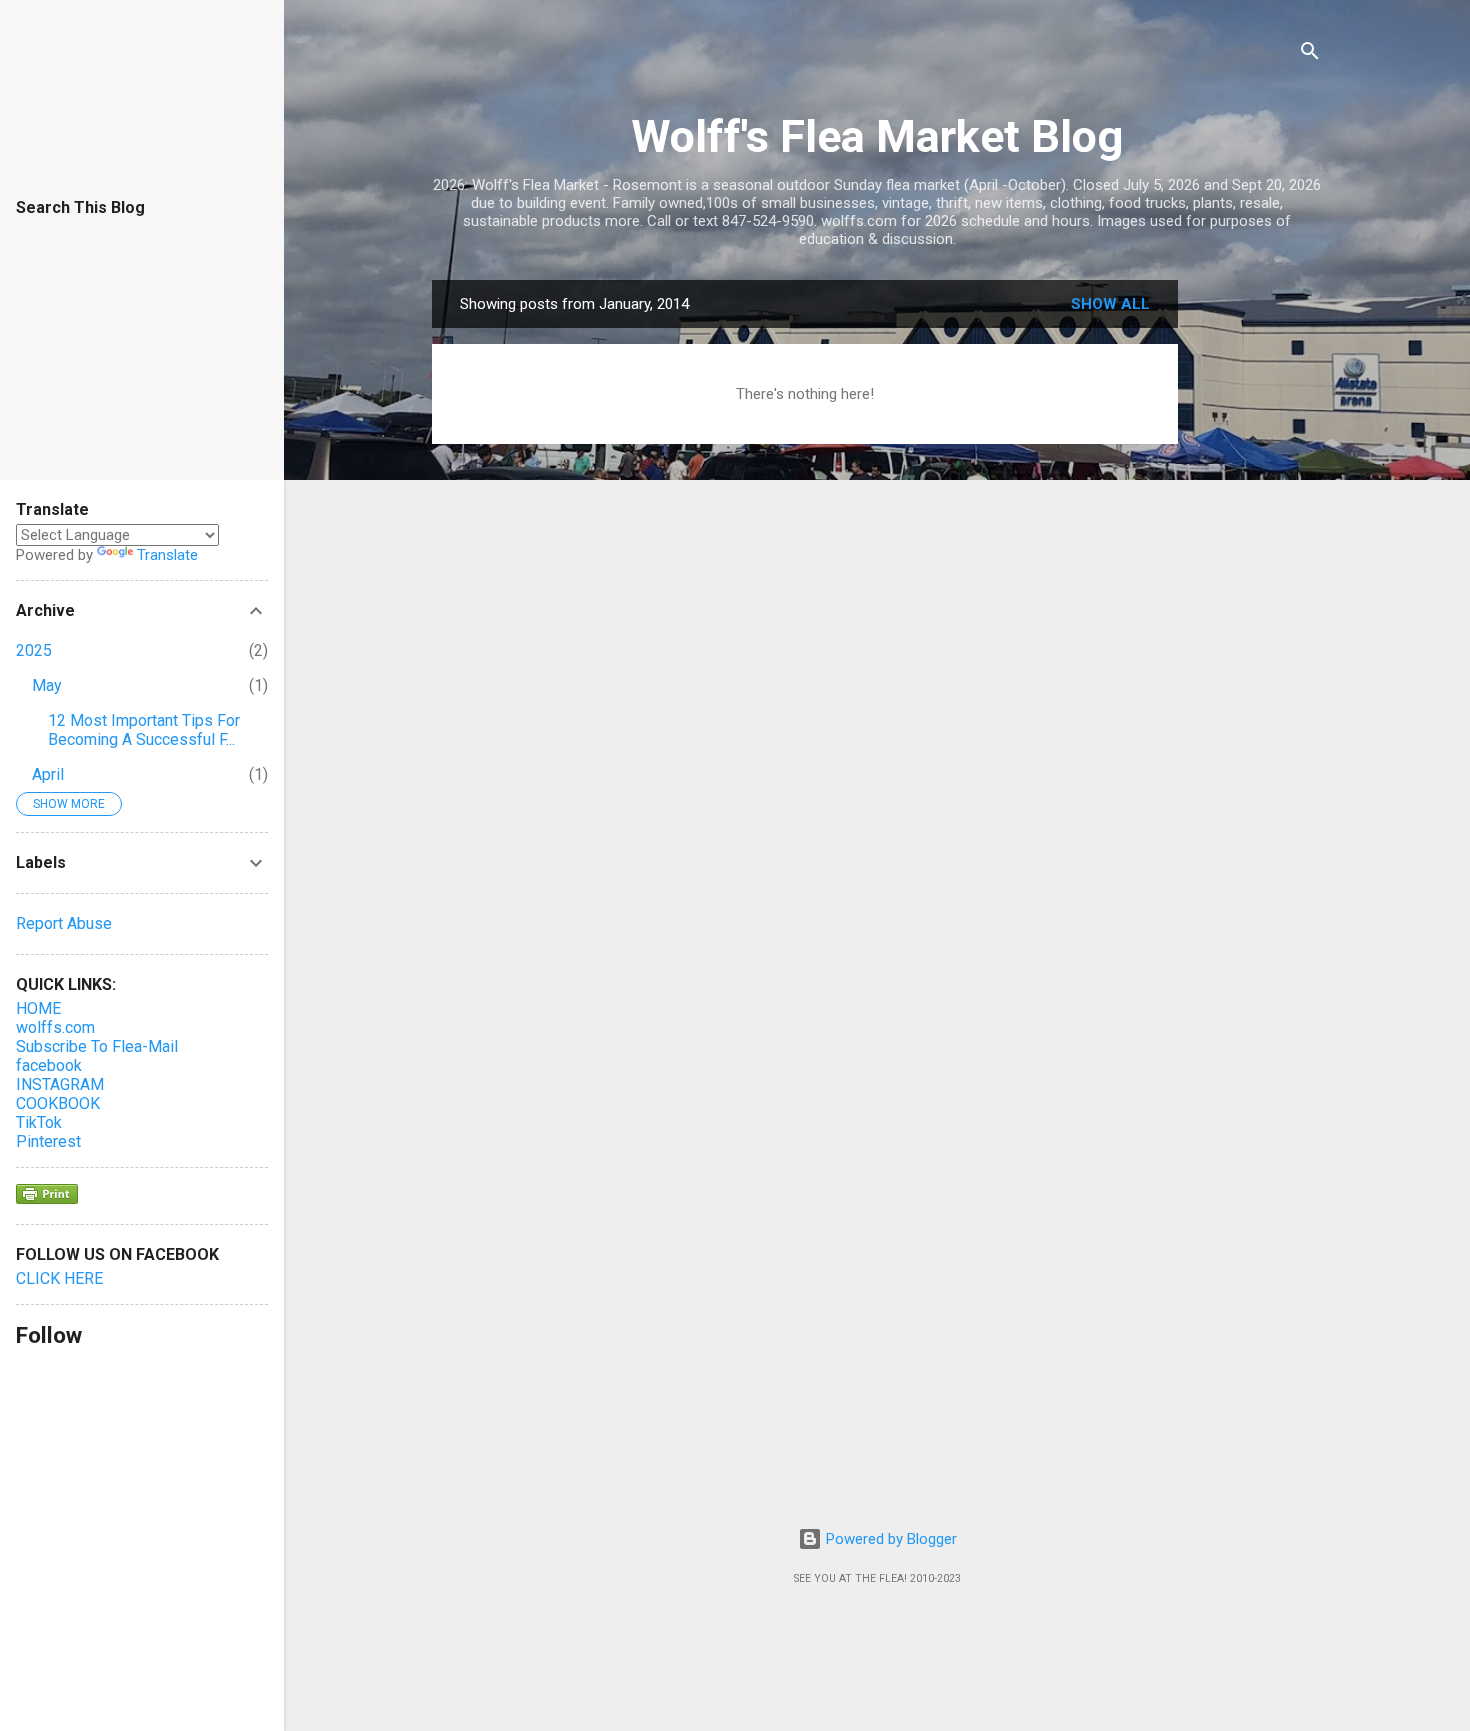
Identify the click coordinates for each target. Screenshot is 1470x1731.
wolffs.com (55, 1027)
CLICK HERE (59, 1278)
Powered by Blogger (889, 1539)
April (48, 774)
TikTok (39, 1122)
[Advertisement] (1258, 580)
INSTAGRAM (60, 1084)
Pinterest (48, 1141)
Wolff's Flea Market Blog (877, 136)
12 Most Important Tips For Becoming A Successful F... (144, 730)
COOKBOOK (58, 1103)
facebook (49, 1065)
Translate (167, 555)
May (47, 685)
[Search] (1310, 54)
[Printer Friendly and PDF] (47, 1199)
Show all (1110, 304)
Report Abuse (64, 923)
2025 (34, 650)
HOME (38, 1008)
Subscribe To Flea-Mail (97, 1046)
